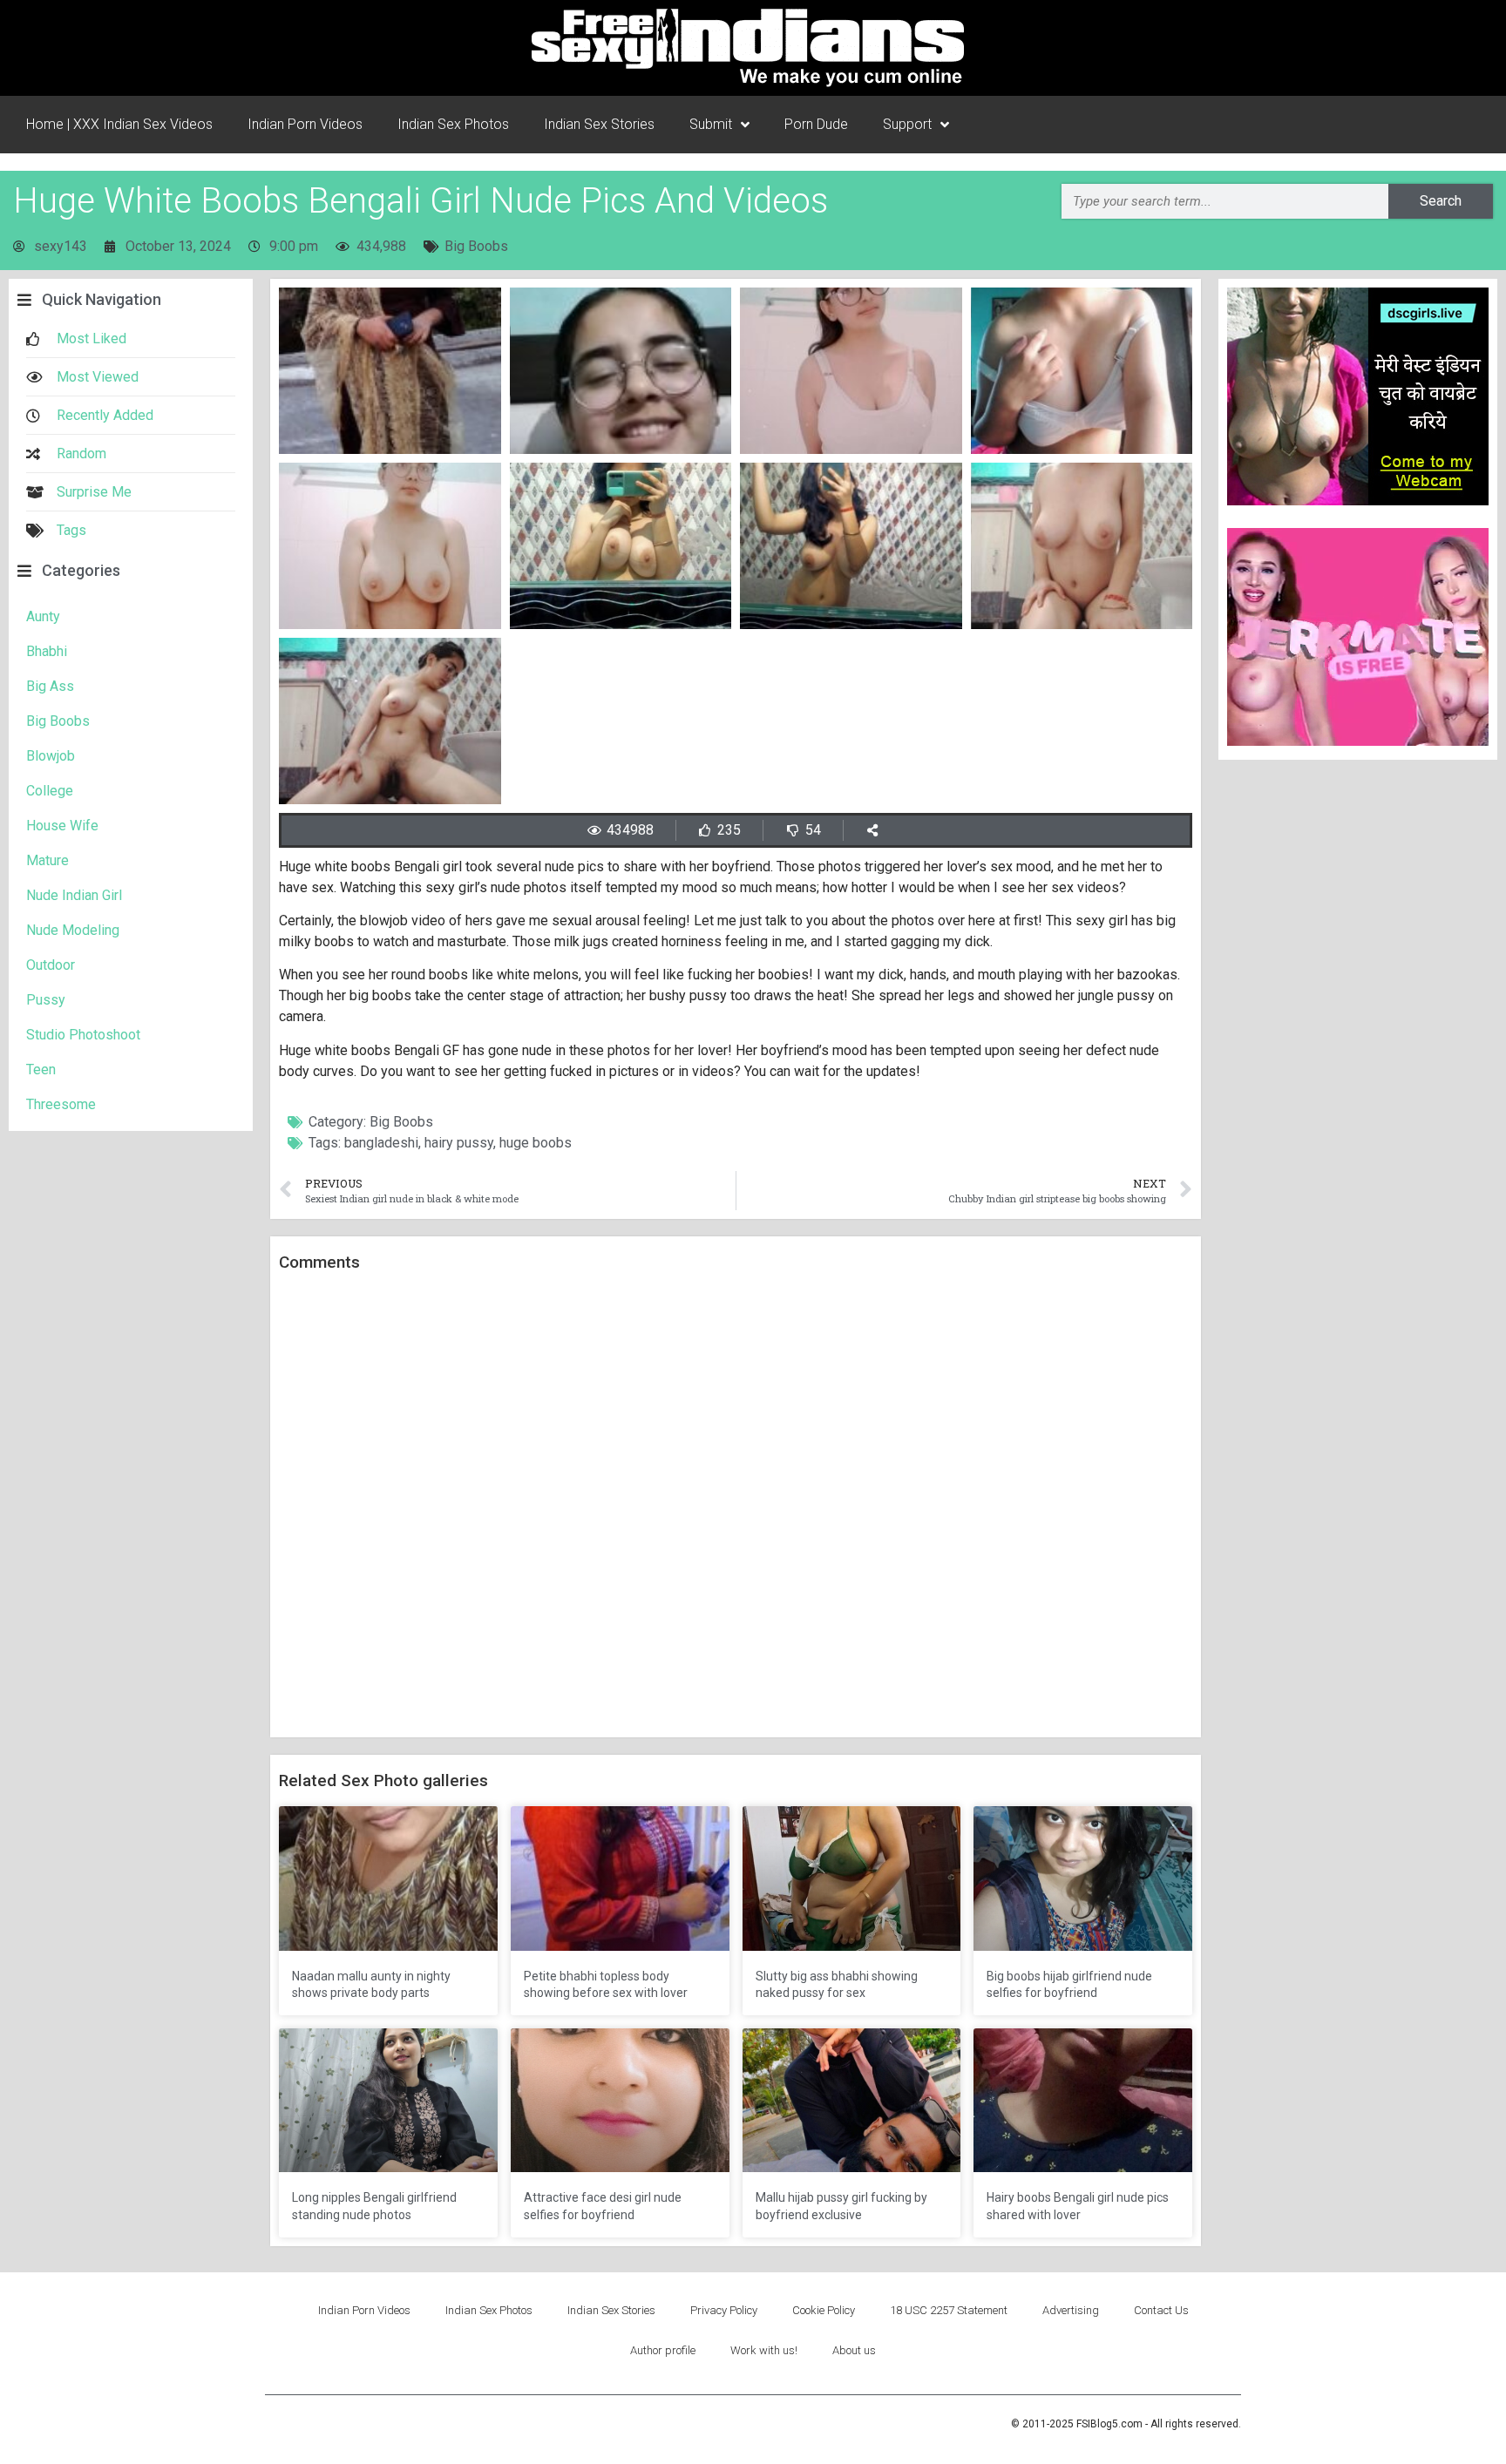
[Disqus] (736, 1506)
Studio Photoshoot (83, 1035)
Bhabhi (47, 651)
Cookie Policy (824, 2310)
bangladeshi (381, 1143)
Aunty (43, 616)
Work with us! (764, 2350)
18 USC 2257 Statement (949, 2310)
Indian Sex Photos (453, 124)
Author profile (663, 2350)
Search (1441, 201)
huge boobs (536, 1143)
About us (854, 2350)
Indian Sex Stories (599, 124)
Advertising (1071, 2310)
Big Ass (50, 686)
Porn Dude (816, 124)
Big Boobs (476, 246)
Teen (41, 1070)
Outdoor (51, 965)
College (50, 791)
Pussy (46, 1000)
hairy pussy (459, 1143)
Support (907, 124)
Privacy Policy (724, 2310)
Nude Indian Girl (74, 895)
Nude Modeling (73, 930)
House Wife (62, 826)
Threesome (61, 1104)
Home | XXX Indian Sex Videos (119, 124)
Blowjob (51, 756)
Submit (711, 124)
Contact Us (1161, 2310)
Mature (47, 860)
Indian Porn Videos (305, 124)
